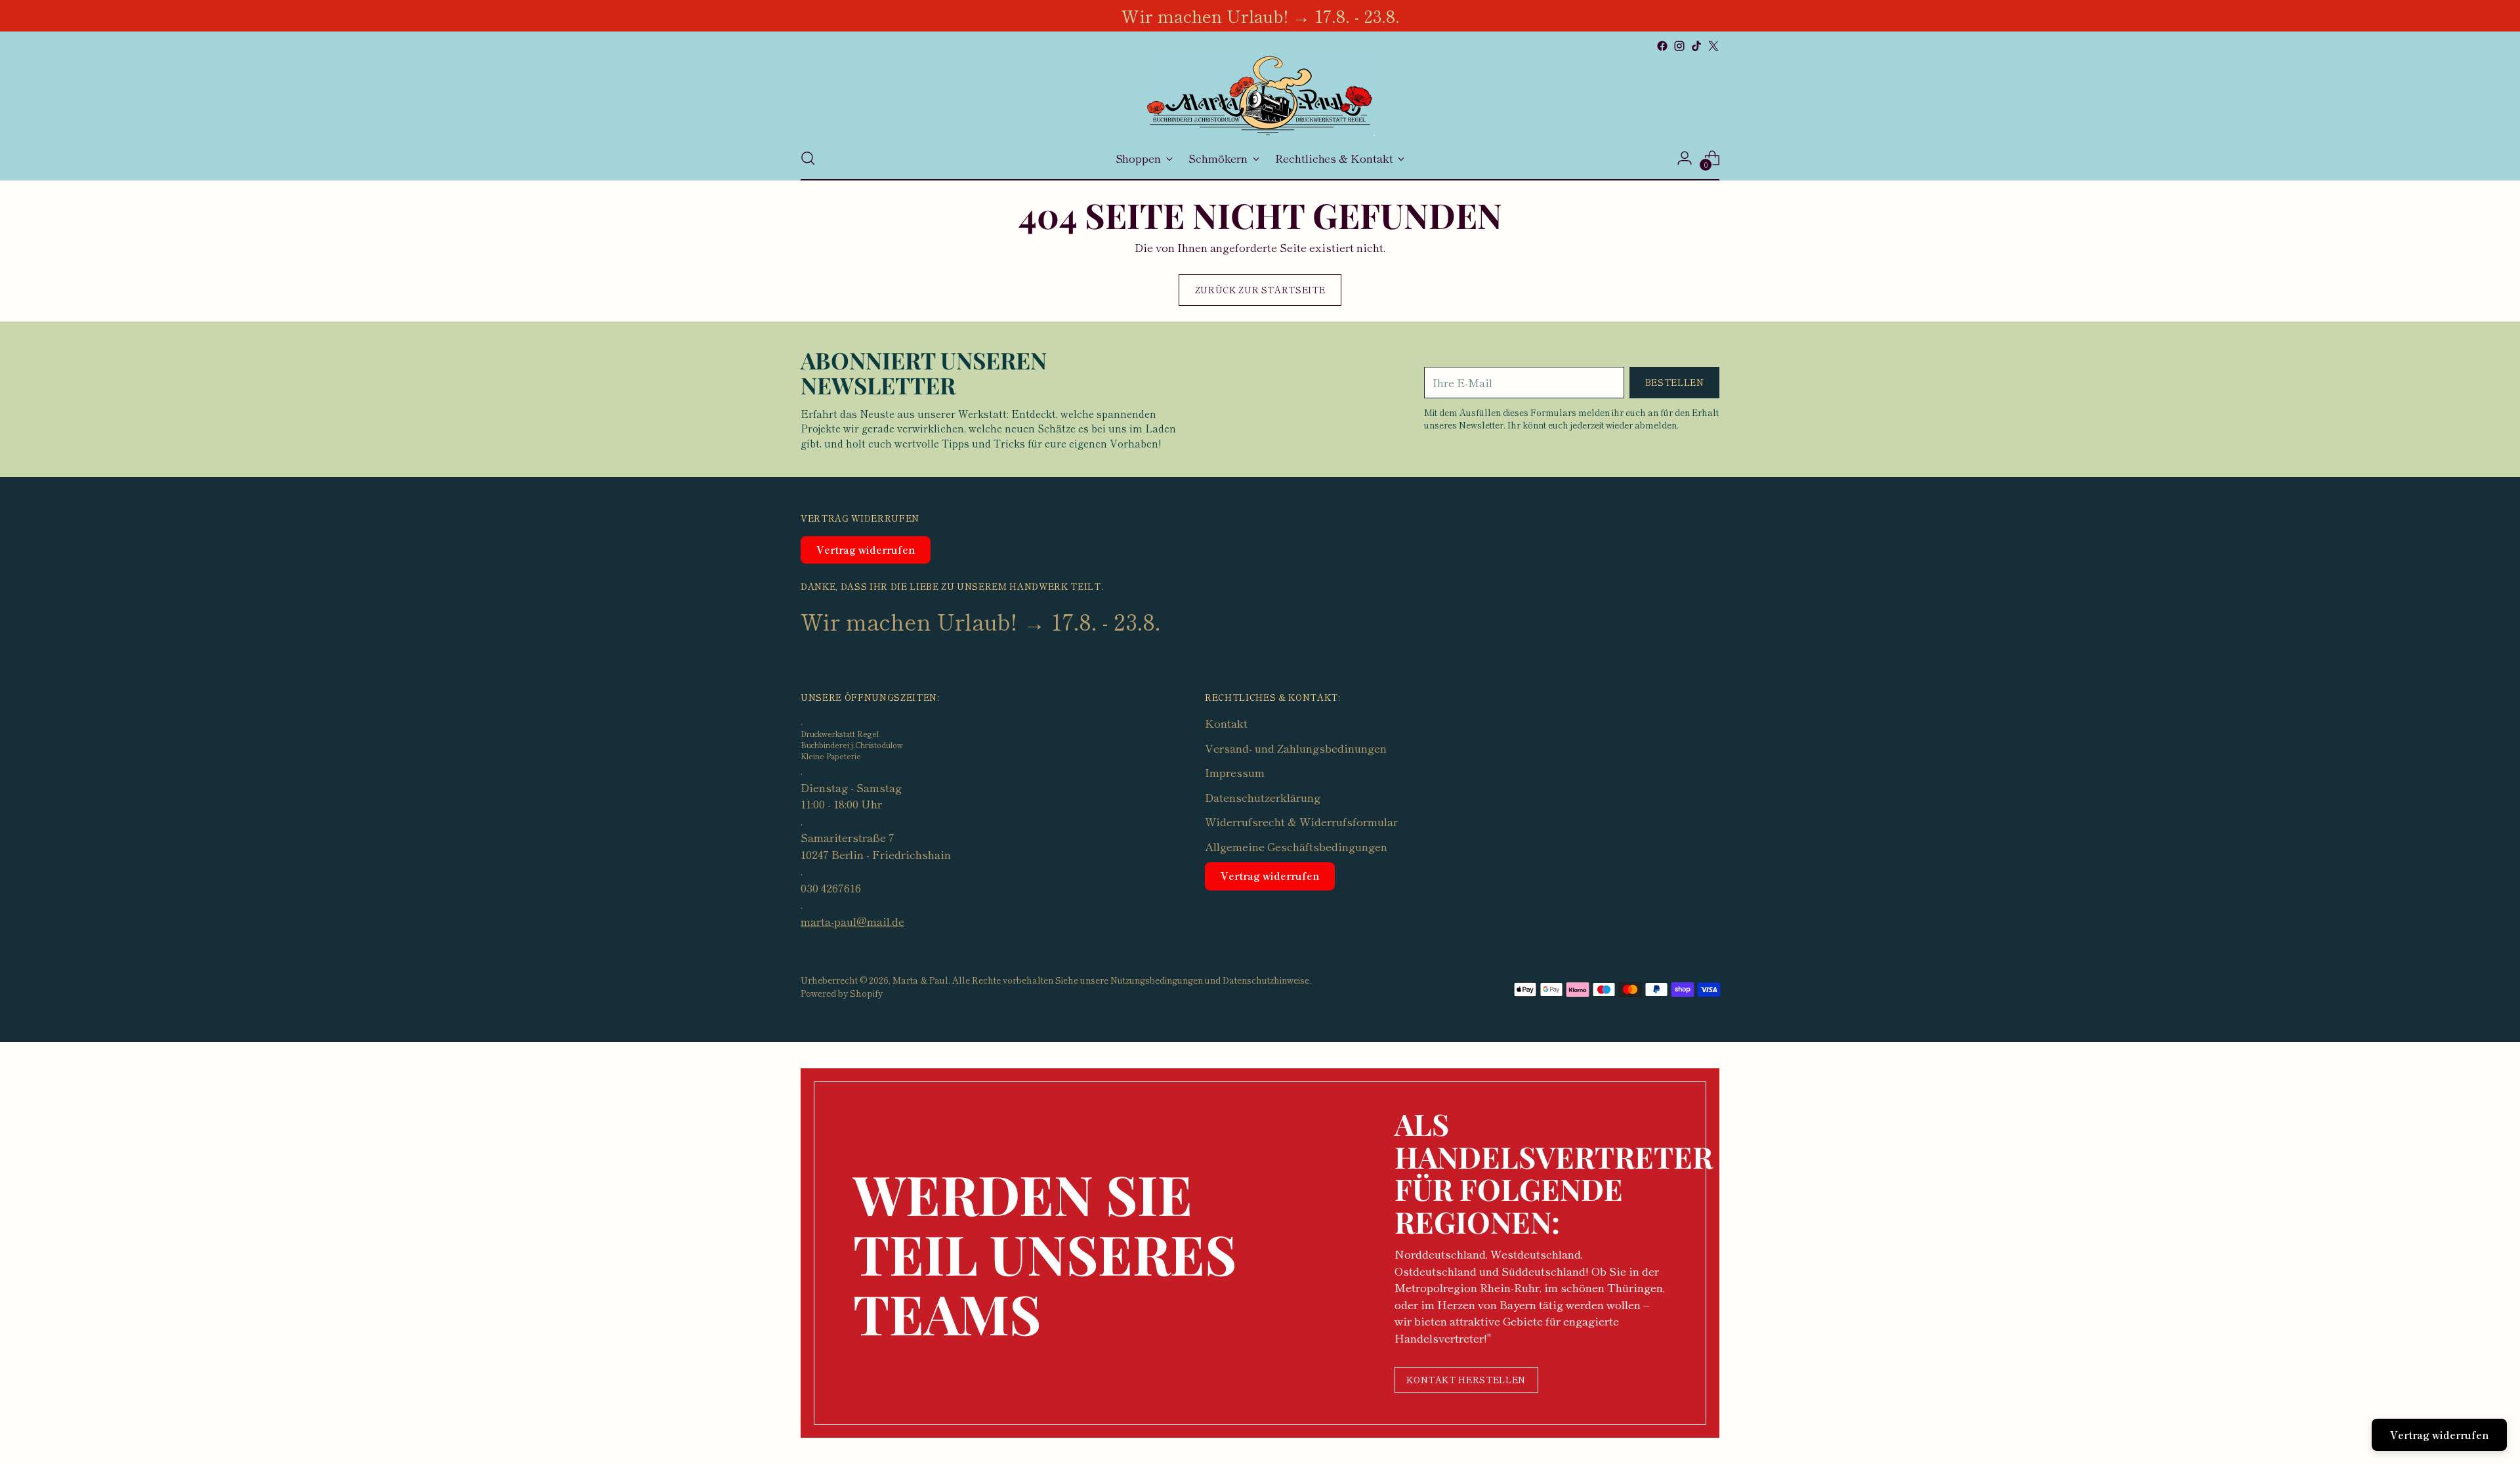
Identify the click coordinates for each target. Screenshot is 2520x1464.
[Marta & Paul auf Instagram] (1679, 46)
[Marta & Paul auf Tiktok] (1696, 46)
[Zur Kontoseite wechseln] (1685, 158)
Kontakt (1226, 723)
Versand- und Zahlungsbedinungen (1296, 748)
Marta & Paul (920, 980)
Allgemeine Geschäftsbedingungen (1296, 846)
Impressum (1235, 772)
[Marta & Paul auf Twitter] (1713, 46)
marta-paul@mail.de (852, 921)
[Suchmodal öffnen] (808, 158)
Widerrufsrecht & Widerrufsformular (1301, 821)
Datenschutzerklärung (1263, 797)
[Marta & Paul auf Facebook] (1662, 46)
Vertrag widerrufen (866, 550)
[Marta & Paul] (1260, 95)
